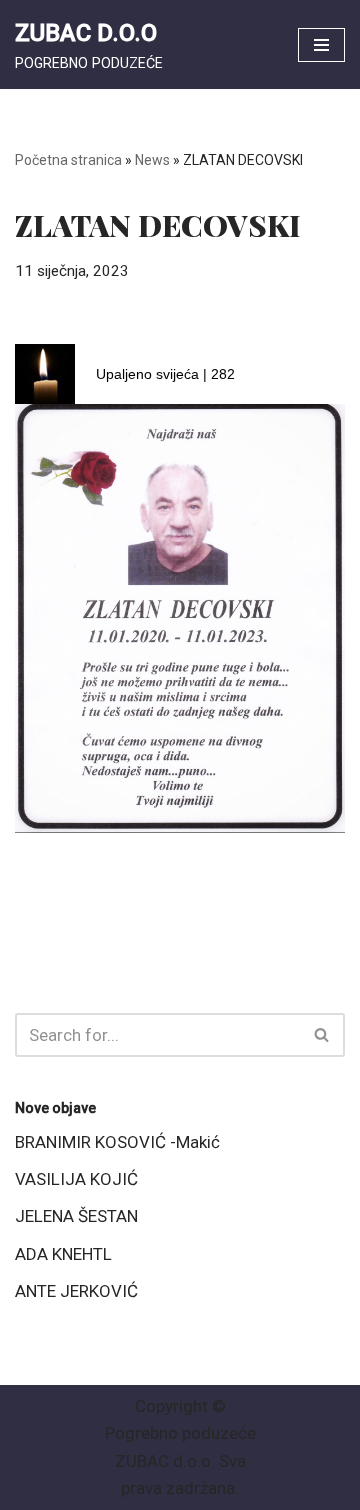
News (152, 160)
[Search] (322, 1035)
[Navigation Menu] (321, 45)
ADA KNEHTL (63, 1254)
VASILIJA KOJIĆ (76, 1179)
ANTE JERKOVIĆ (76, 1291)
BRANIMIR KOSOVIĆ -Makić (117, 1142)
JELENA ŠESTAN (76, 1216)
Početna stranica (68, 160)
